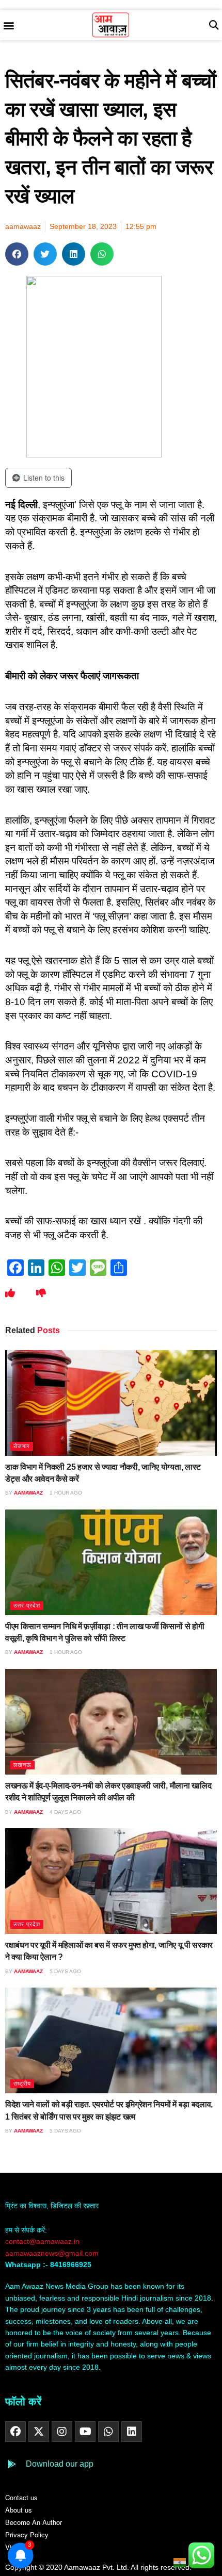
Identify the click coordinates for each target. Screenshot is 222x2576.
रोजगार (22, 1446)
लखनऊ (22, 1765)
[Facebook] (15, 2432)
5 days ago (65, 1971)
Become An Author (34, 2522)
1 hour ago (65, 1493)
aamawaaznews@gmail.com (52, 2253)
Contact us (21, 2497)
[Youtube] (85, 2432)
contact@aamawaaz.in (43, 2241)
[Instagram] (62, 2432)
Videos (15, 2547)
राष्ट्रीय (22, 2083)
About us (19, 2510)
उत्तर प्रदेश (27, 1605)
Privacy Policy (27, 2534)
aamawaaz (28, 1493)
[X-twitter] (39, 2432)
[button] (9, 26)
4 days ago (65, 1812)
